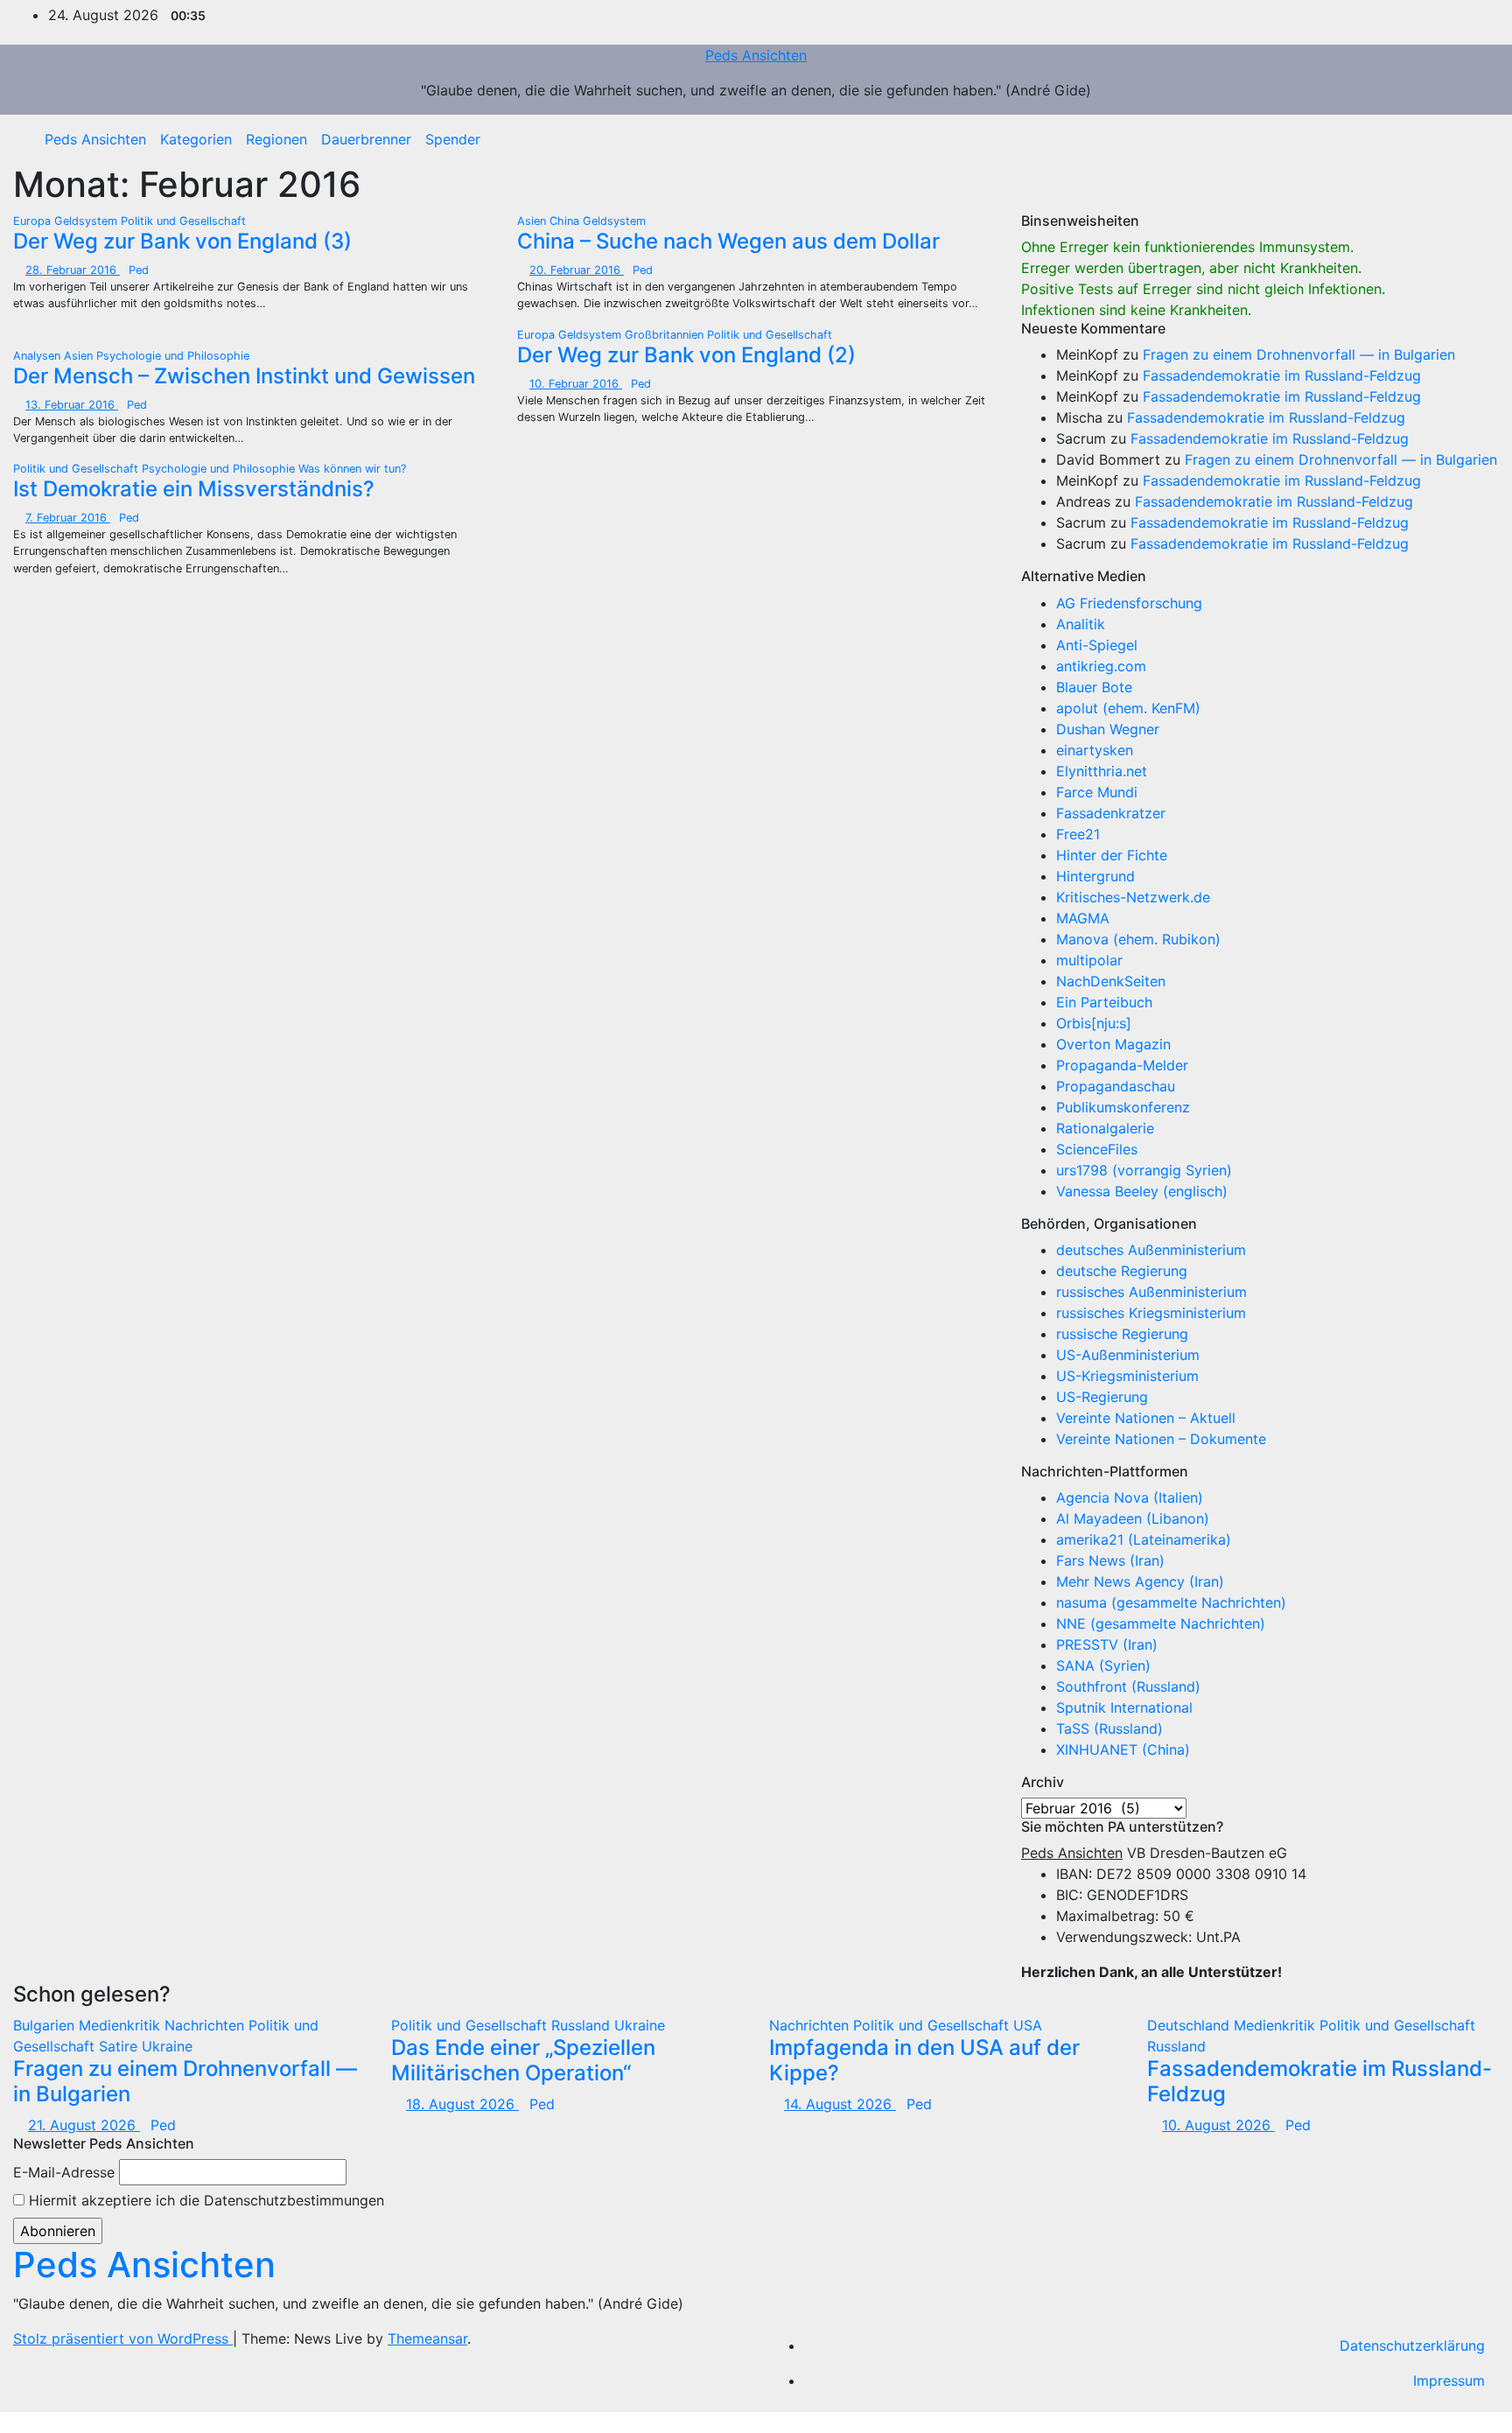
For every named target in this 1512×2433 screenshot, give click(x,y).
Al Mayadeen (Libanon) (1133, 1518)
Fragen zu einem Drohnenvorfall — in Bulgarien (1299, 354)
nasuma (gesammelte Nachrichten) (1171, 1602)
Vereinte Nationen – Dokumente (1161, 1439)
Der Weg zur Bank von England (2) (686, 355)
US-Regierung (1102, 1397)
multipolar (1089, 960)
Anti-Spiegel (1097, 645)
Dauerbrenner (366, 139)
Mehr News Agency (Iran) (1140, 1581)
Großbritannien (666, 335)
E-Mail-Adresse (64, 2172)
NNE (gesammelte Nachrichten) (1161, 1623)
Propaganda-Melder (1122, 1065)
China (566, 221)
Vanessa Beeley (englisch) (1142, 1191)
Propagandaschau (1116, 1086)
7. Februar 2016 (68, 518)
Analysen (38, 356)
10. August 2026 (1218, 2125)
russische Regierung (1122, 1334)
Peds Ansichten (756, 55)
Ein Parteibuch (1104, 1002)
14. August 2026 (840, 2104)
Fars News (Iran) (1110, 1560)
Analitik (1081, 624)
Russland (583, 2025)
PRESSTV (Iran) (1107, 1644)
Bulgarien (46, 2025)
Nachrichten (206, 2025)
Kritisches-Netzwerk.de (1133, 897)
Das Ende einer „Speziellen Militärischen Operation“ (523, 2060)
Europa (34, 221)
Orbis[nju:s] (1094, 1023)
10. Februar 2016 (576, 384)
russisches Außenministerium (1151, 1292)
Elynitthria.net (1102, 771)
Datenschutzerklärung (1412, 2345)
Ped (139, 270)
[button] (1473, 139)
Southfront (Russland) (1128, 1686)
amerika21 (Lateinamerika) (1144, 1539)
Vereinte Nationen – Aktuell (1146, 1418)
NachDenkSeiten (1111, 981)
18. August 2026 (462, 2104)
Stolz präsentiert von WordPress (123, 2338)
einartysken (1095, 750)
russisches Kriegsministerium (1151, 1313)
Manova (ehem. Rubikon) (1138, 939)
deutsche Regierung (1122, 1271)
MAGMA (1083, 918)
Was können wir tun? (352, 469)
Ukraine (167, 2046)
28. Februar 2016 (73, 270)
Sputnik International (1124, 1707)
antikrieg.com (1101, 666)
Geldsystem (87, 221)
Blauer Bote (1094, 687)
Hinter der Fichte (1112, 855)
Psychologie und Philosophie (173, 356)
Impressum (1449, 2380)
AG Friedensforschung (1129, 603)
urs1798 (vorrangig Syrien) (1144, 1170)
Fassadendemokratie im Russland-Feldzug (1282, 375)
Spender (453, 139)
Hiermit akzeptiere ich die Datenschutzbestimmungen (204, 2200)
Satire (120, 2046)
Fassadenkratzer (1111, 813)
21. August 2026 (84, 2125)
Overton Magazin (1113, 1044)
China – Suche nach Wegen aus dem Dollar (728, 241)
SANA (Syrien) (1103, 1665)
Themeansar (427, 2338)
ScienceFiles (1097, 1149)
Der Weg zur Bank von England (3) (182, 241)
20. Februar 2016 (577, 270)
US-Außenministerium (1128, 1355)
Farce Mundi (1097, 792)
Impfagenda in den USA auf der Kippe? (924, 2060)
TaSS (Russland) (1109, 1728)
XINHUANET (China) (1123, 1749)
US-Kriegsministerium (1127, 1376)
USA (1028, 2025)
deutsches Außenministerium (1151, 1250)
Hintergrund (1095, 876)
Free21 (1078, 834)
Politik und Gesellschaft (183, 221)
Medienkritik (122, 2025)
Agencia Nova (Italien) (1130, 1497)
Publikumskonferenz (1123, 1107)
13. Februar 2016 (72, 405)
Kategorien (196, 139)
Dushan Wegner (1108, 729)
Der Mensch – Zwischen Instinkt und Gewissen (244, 376)
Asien (533, 221)
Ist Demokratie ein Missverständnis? (194, 489)
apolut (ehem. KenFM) (1128, 708)
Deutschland (1190, 2025)
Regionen (276, 139)
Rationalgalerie (1105, 1128)
